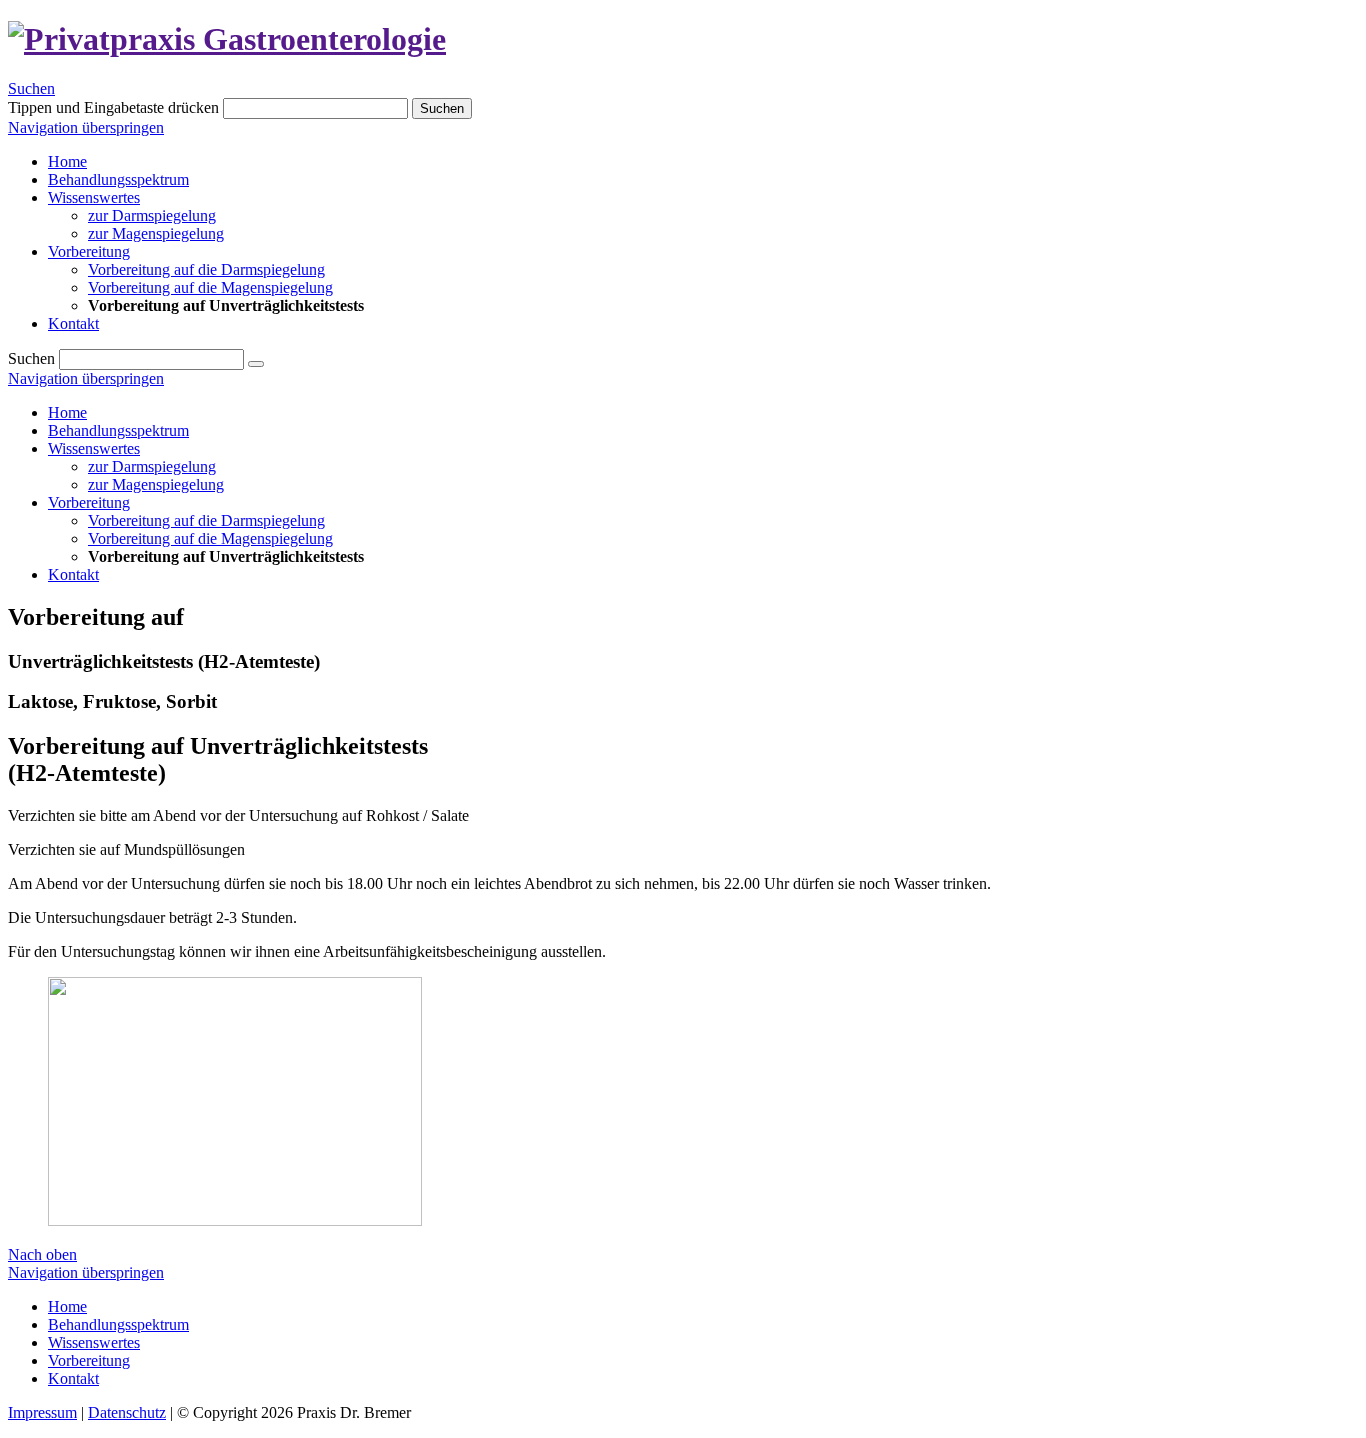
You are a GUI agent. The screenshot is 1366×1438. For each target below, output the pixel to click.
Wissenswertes (94, 448)
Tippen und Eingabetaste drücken (113, 107)
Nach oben (42, 1254)
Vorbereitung (89, 502)
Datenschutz (127, 1412)
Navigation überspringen (86, 127)
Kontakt (73, 574)
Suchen (31, 88)
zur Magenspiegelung (156, 484)
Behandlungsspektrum (118, 430)
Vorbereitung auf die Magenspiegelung (210, 538)
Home (67, 412)
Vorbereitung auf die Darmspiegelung (206, 520)
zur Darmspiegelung (152, 466)
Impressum (42, 1412)
